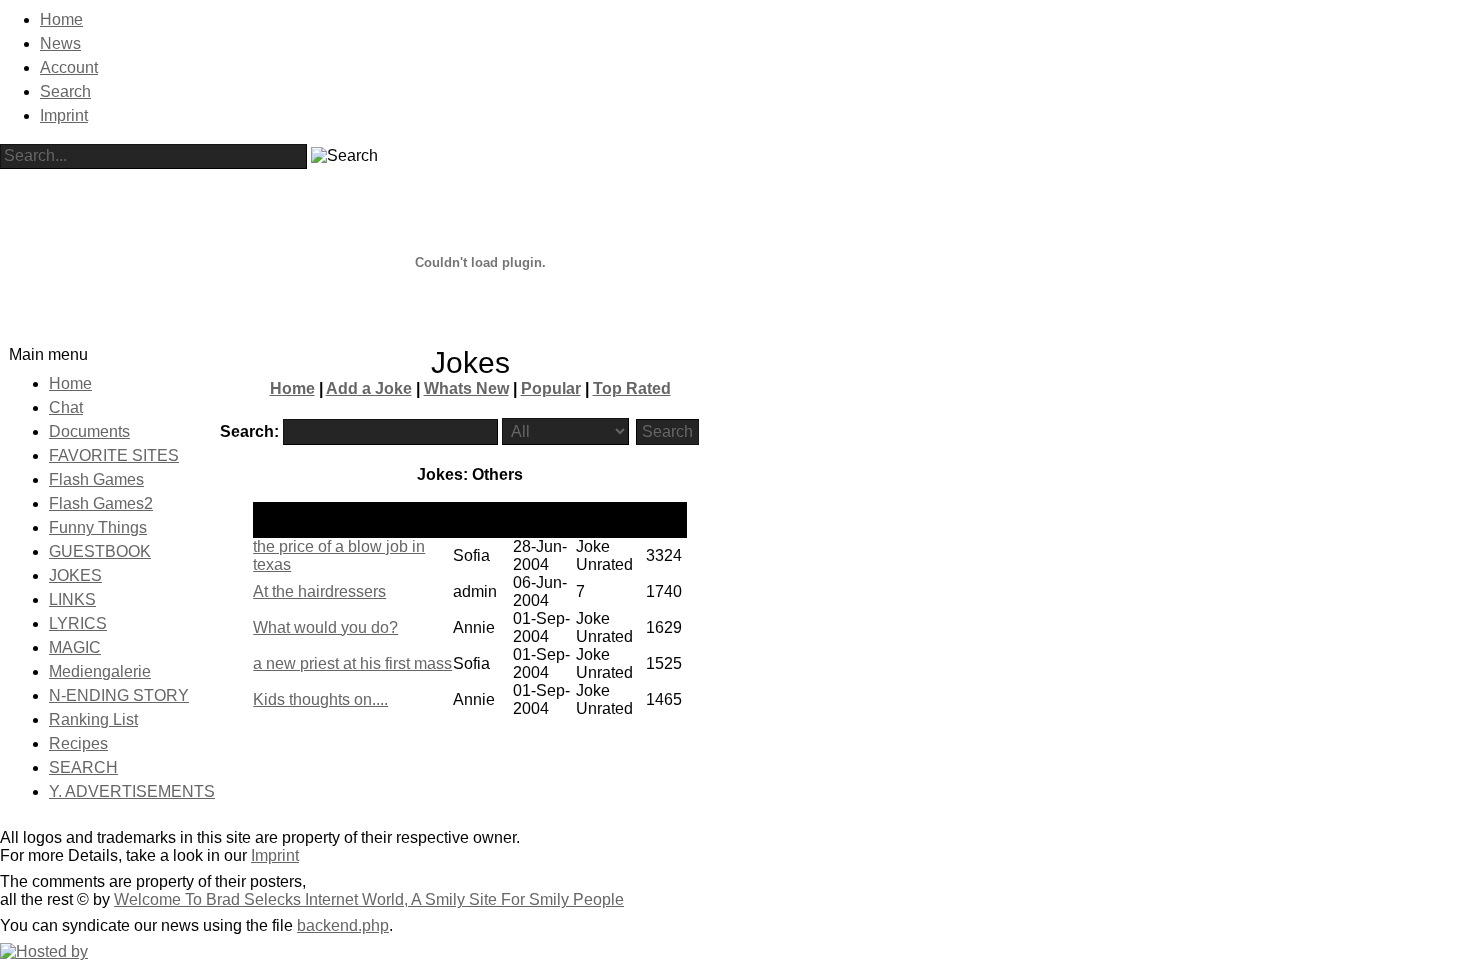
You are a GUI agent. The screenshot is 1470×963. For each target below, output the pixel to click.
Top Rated (632, 388)
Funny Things (98, 527)
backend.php (343, 925)
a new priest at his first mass (352, 663)
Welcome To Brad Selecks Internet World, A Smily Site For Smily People (369, 899)
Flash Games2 (101, 503)
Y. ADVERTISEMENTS (132, 791)
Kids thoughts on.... (320, 699)
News (60, 43)
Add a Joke (369, 388)
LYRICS (78, 623)
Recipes (78, 743)
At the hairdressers (319, 591)
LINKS (72, 599)
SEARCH (83, 767)
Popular (551, 388)
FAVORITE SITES (114, 455)
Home (61, 19)
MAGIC (75, 647)
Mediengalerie (100, 671)
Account (69, 67)
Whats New (466, 388)
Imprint (64, 115)
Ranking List (93, 719)
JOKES (75, 575)
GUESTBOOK (100, 551)
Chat (66, 407)
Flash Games (96, 479)
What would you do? (325, 627)
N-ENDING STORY (119, 695)
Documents (89, 431)
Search (65, 91)
